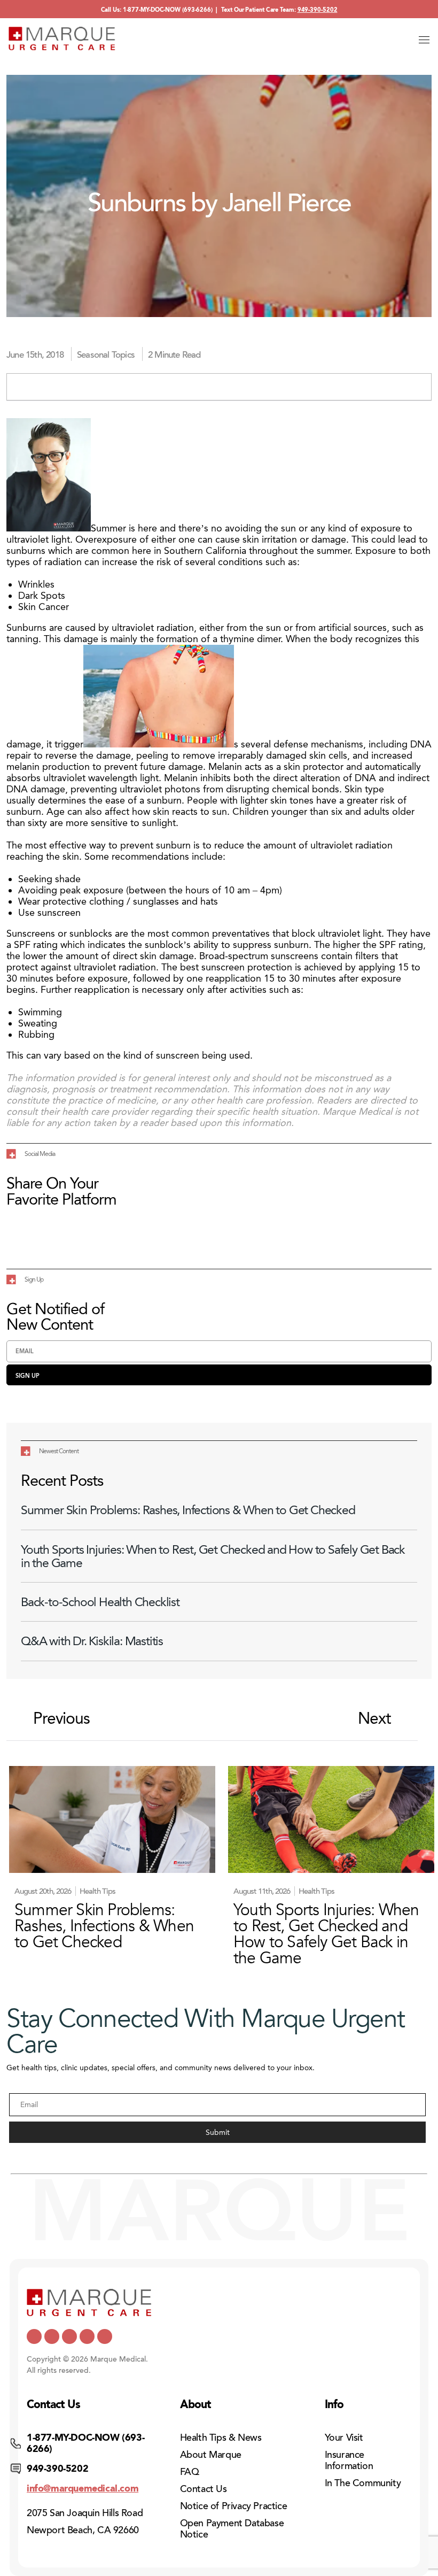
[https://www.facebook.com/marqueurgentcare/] (69, 2336)
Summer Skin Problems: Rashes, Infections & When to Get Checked (188, 1510)
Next (374, 1719)
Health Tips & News (221, 2438)
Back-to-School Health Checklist (100, 1602)
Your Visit (344, 2438)
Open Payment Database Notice (232, 2529)
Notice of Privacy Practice (234, 2506)
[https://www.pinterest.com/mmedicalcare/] (87, 2336)
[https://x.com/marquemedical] (34, 2336)
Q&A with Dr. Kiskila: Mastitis (92, 1641)
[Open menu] (424, 40)
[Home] (62, 38)
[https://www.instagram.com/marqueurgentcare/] (105, 2336)
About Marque (211, 2455)
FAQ (190, 2472)
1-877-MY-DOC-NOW (152, 10)
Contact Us (204, 2489)
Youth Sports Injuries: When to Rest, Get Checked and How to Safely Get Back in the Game (213, 1556)
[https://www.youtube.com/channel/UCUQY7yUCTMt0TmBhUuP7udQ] (52, 2336)
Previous (61, 1719)
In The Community (363, 2483)
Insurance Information (349, 2460)
